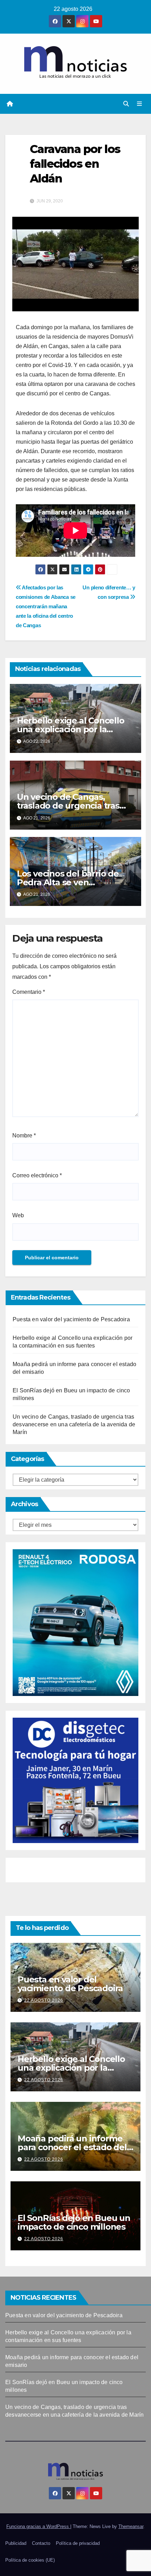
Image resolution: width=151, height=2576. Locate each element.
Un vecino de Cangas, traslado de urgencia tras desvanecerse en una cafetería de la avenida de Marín (74, 1424)
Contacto (41, 2543)
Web (18, 1215)
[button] (126, 104)
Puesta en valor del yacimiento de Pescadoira (71, 1319)
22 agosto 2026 (44, 2000)
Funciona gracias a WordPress (38, 2526)
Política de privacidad (78, 2543)
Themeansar (131, 2526)
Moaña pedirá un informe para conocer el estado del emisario (72, 2147)
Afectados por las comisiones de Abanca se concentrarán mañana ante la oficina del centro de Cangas (46, 606)
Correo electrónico (37, 1175)
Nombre (24, 1135)
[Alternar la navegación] (140, 104)
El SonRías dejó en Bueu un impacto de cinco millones (74, 2222)
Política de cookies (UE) (30, 2560)
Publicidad (16, 2543)
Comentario (29, 992)
